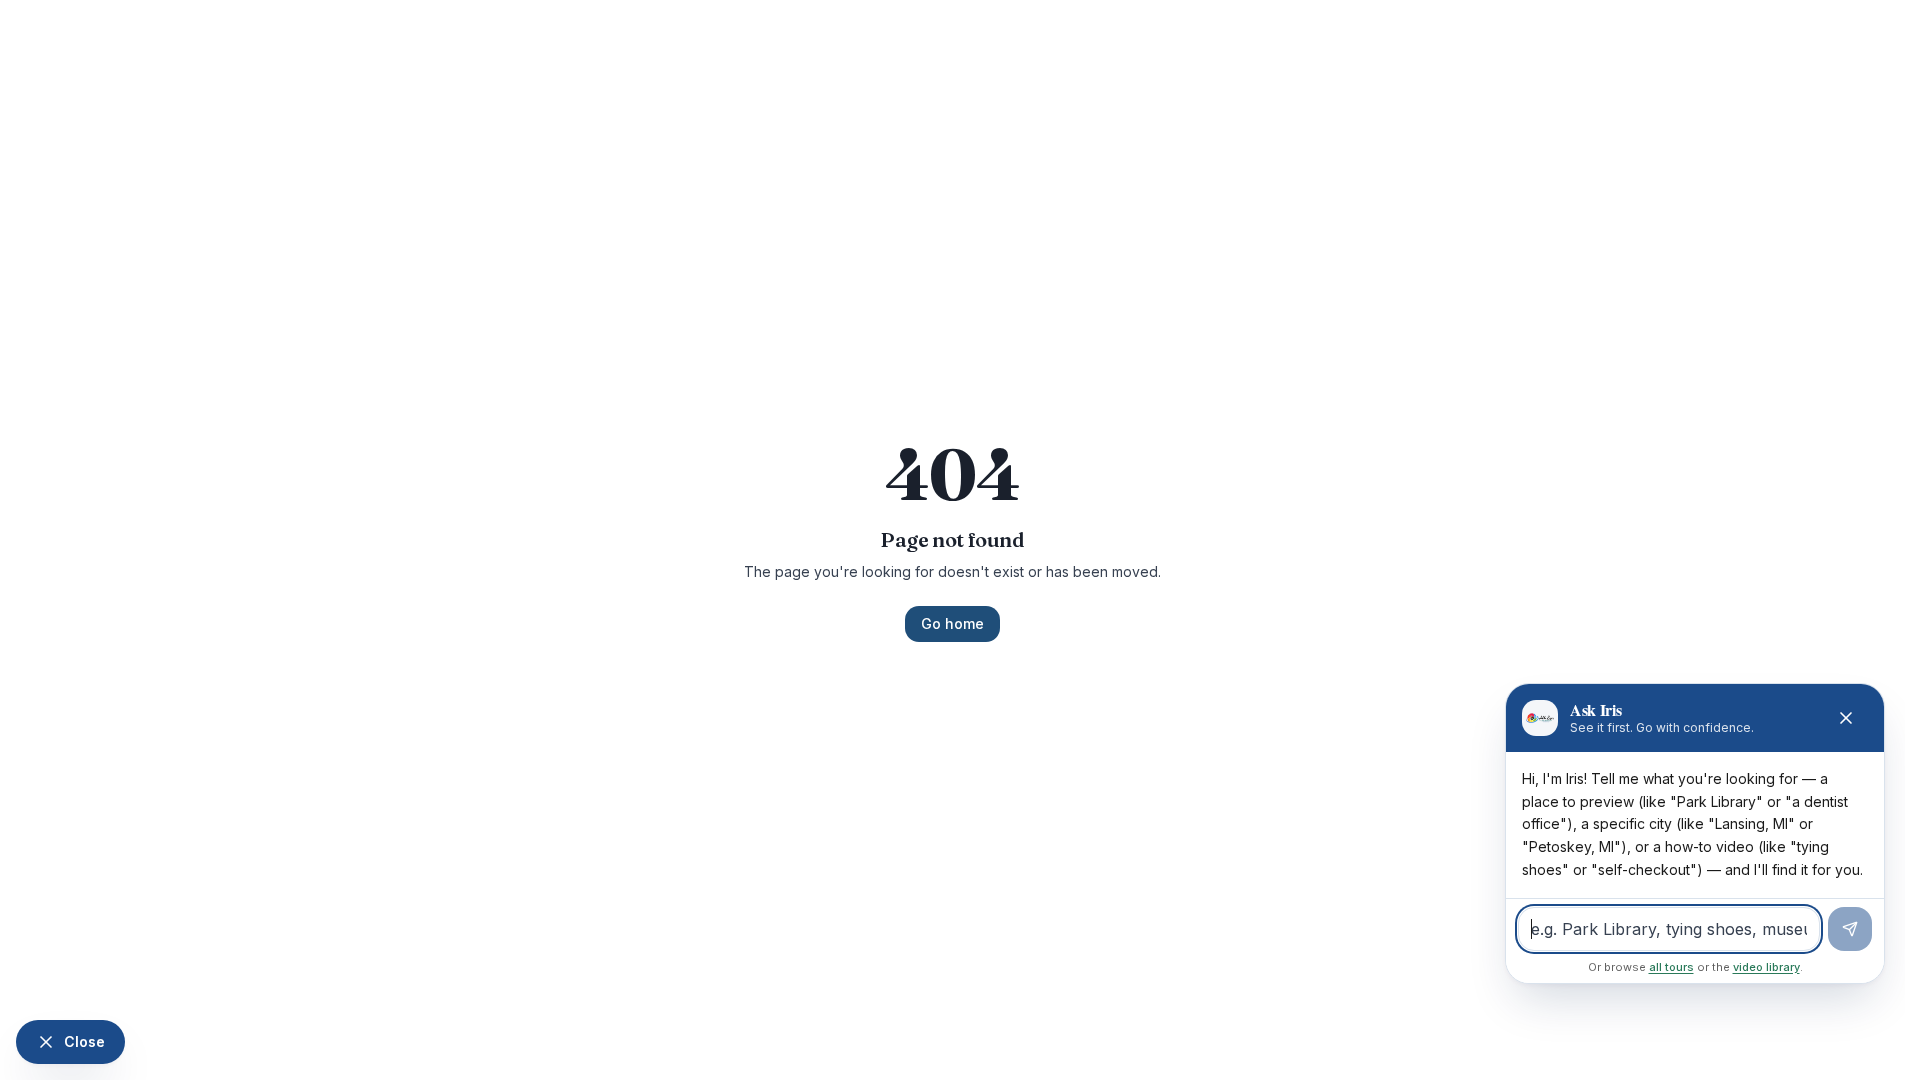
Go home (952, 623)
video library (1766, 967)
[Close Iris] (1846, 718)
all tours (1671, 967)
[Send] (1850, 929)
